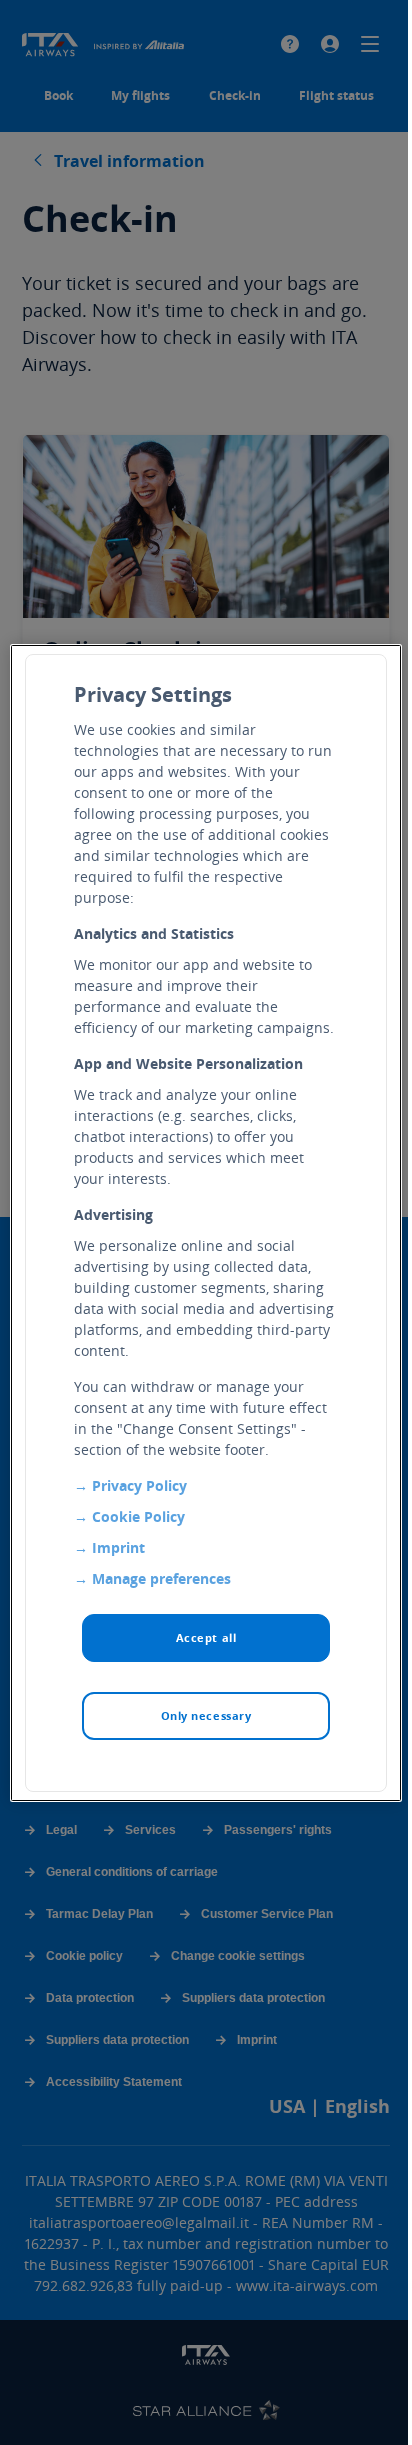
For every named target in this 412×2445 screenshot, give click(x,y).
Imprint (118, 1547)
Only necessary (206, 1715)
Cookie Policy (138, 1516)
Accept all (206, 1637)
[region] (205, 1223)
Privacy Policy (139, 1485)
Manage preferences (161, 1578)
